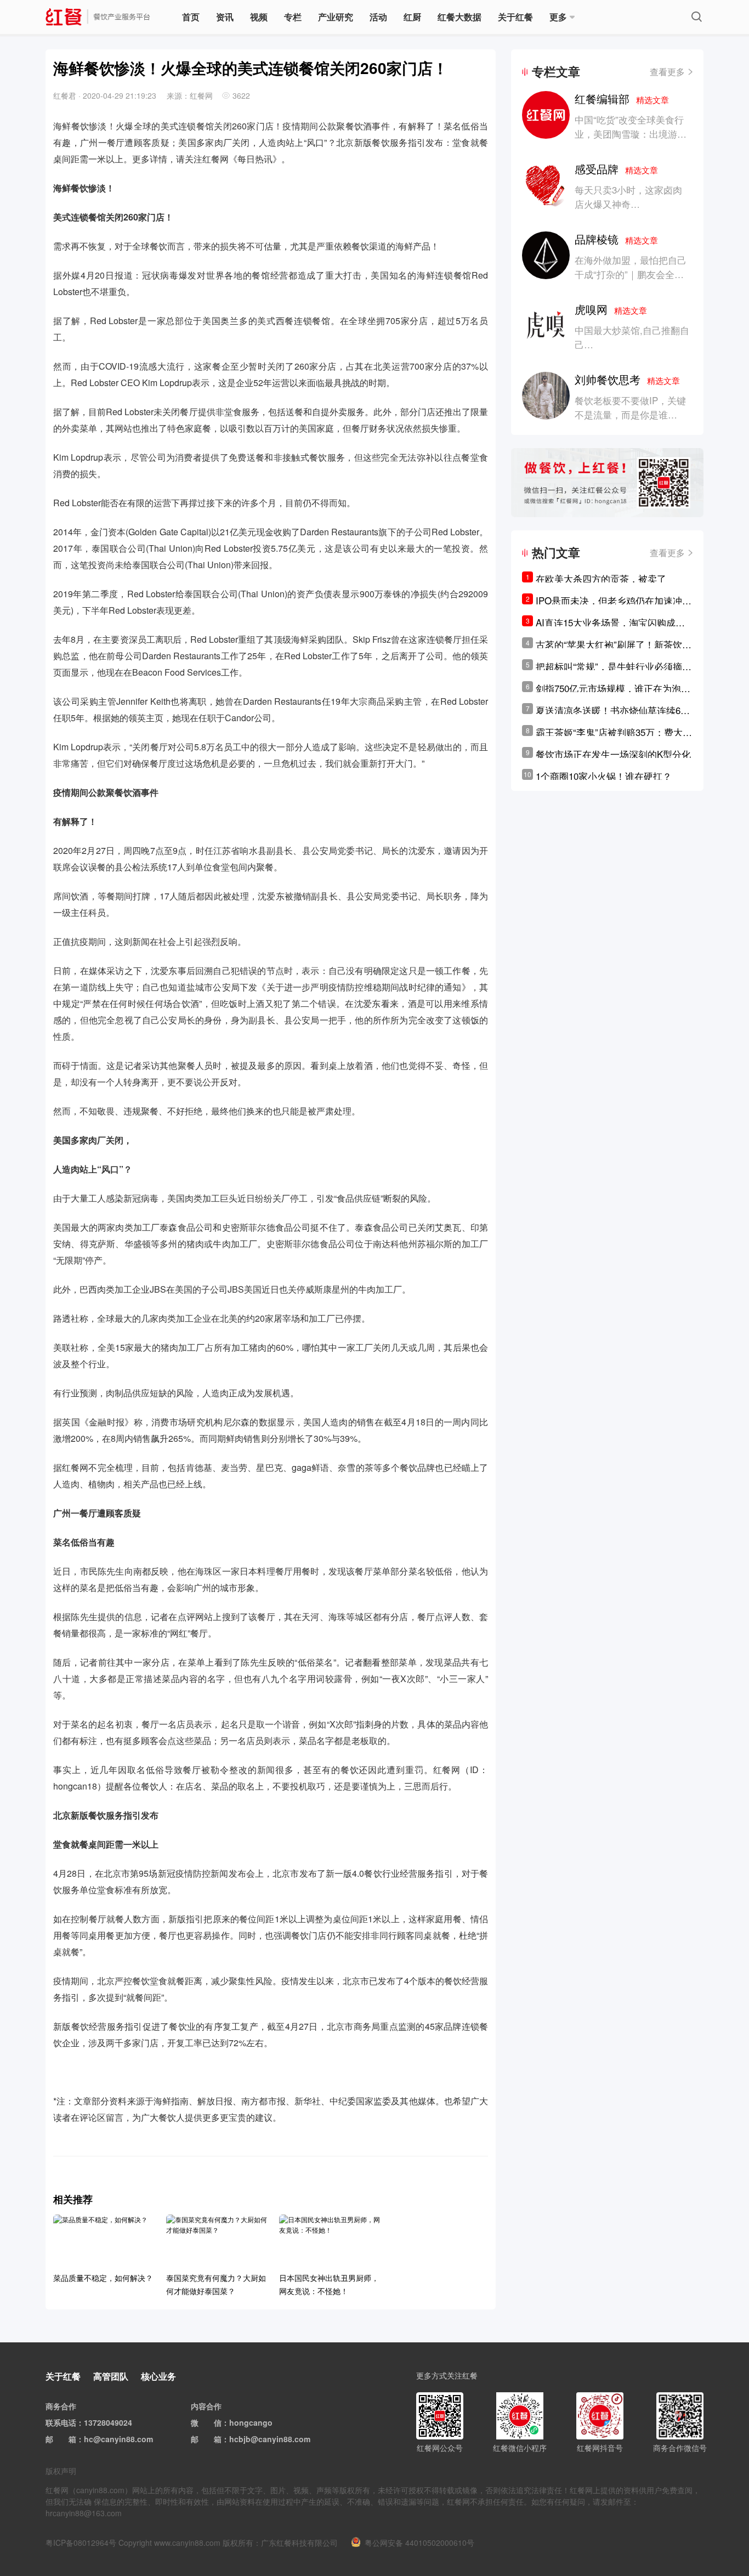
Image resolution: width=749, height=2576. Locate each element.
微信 (214, 2422)
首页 (191, 17)
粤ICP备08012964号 (81, 2543)
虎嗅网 (611, 309)
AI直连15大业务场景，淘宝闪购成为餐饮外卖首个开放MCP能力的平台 (610, 622)
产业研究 (336, 17)
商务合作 (61, 2406)
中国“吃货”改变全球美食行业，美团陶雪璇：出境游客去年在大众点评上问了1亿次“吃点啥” (631, 141)
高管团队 (111, 2376)
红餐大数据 (459, 17)
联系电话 (61, 2422)
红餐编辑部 (622, 98)
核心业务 (158, 2376)
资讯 (225, 17)
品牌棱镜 (616, 239)
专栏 (293, 17)
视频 (259, 17)
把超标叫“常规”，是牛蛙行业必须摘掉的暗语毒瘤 (614, 666)
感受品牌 (616, 169)
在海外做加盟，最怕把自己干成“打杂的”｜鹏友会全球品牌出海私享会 (631, 274)
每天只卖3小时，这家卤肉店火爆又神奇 (628, 197)
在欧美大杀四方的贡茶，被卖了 (601, 578)
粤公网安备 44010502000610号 (419, 2543)
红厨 (412, 17)
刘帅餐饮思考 (627, 379)
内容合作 (206, 2406)
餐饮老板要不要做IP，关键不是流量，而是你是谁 (630, 407)
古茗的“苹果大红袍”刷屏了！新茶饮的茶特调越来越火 (614, 644)
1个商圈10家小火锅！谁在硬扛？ (604, 776)
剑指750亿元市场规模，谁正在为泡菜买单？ (613, 688)
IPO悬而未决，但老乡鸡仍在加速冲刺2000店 (614, 601)
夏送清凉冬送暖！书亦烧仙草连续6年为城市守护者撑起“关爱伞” (613, 710)
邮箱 (69, 2439)
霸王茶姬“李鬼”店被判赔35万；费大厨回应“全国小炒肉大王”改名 (614, 732)
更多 (558, 17)
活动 (378, 17)
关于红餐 (515, 17)
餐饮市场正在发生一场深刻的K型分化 (613, 754)
